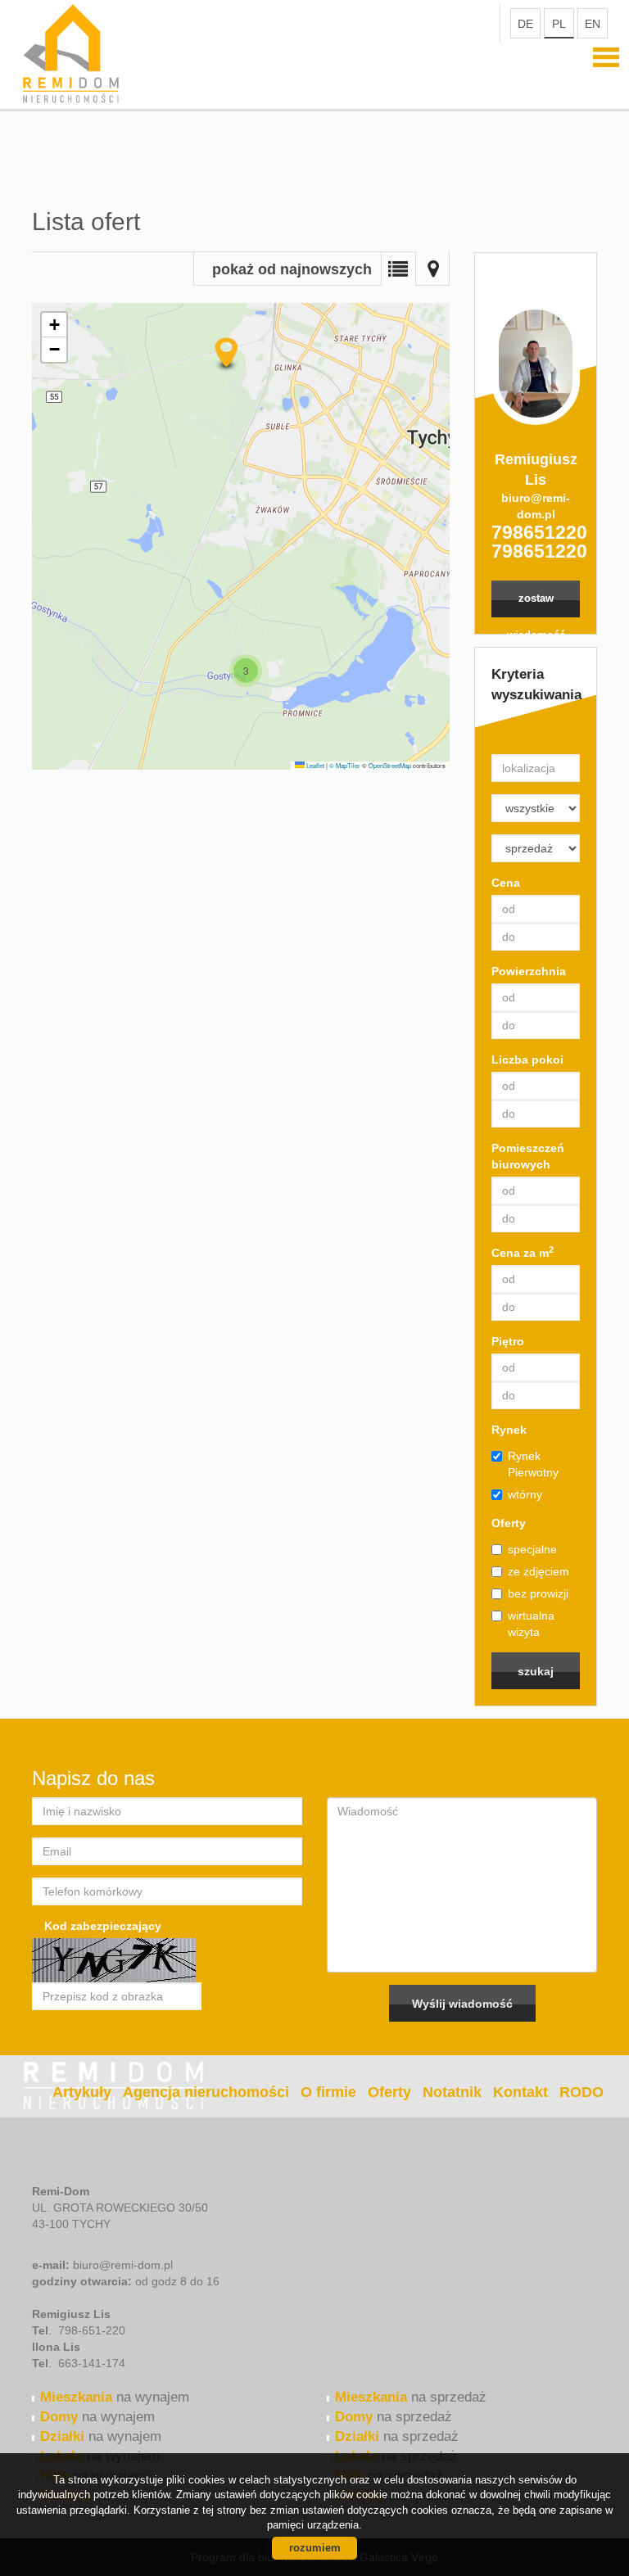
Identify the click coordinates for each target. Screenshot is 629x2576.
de (525, 24)
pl (559, 24)
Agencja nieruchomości (206, 2092)
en (593, 24)
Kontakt (520, 2092)
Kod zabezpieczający (103, 1926)
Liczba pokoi (527, 1060)
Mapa (432, 269)
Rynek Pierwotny (533, 1464)
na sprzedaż (411, 2397)
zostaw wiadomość (536, 605)
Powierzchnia (529, 971)
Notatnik (452, 2092)
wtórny (525, 1494)
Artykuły (82, 2092)
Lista (398, 269)
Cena (506, 883)
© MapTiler (345, 765)
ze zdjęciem (538, 1571)
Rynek (509, 1430)
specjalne (532, 1549)
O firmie (328, 2092)
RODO (581, 2092)
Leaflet (314, 765)
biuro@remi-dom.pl (536, 506)
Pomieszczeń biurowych (528, 1156)
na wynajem (115, 2397)
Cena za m (523, 1252)
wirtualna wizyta (531, 1624)
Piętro (508, 1341)
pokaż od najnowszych (292, 269)
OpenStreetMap (390, 765)
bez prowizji (538, 1593)
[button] (246, 671)
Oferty (509, 1523)
